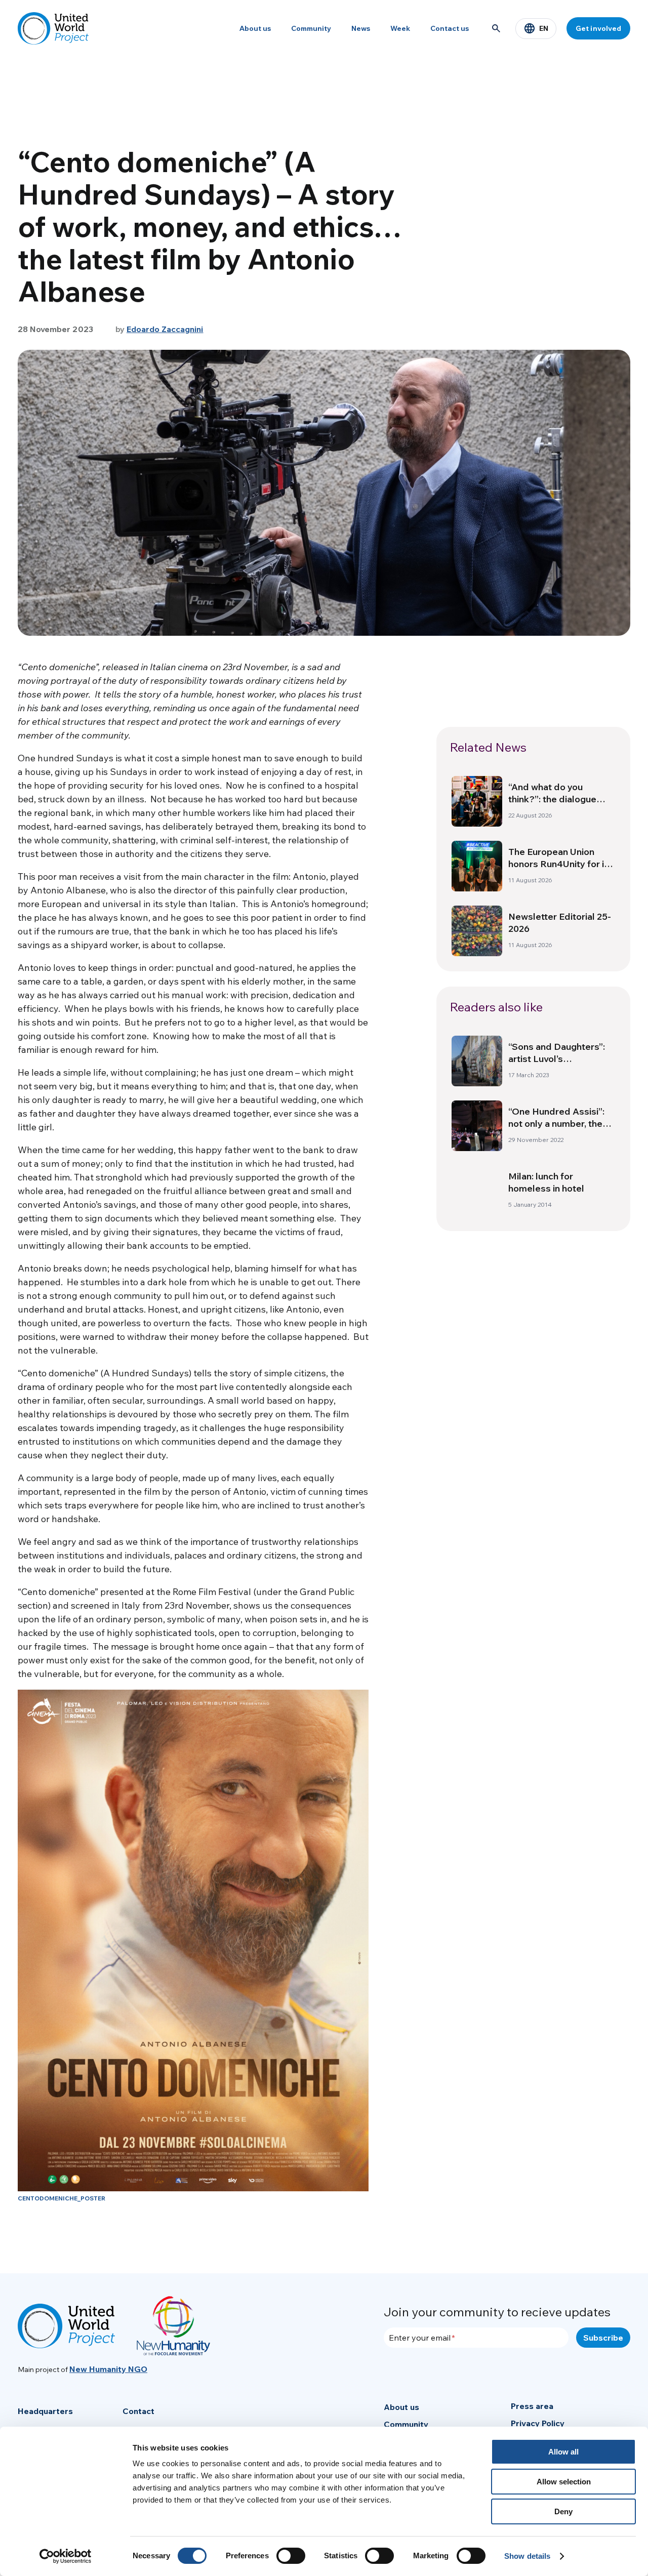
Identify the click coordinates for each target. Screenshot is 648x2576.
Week (400, 28)
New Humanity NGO (108, 2369)
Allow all (563, 2452)
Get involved (598, 28)
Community (311, 28)
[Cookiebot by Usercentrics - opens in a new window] (66, 2556)
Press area (532, 2406)
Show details (527, 2556)
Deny (563, 2511)
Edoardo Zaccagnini (165, 329)
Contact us (450, 28)
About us (255, 28)
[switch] (291, 2556)
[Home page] (53, 28)
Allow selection (564, 2482)
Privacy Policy (538, 2423)
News (361, 28)
